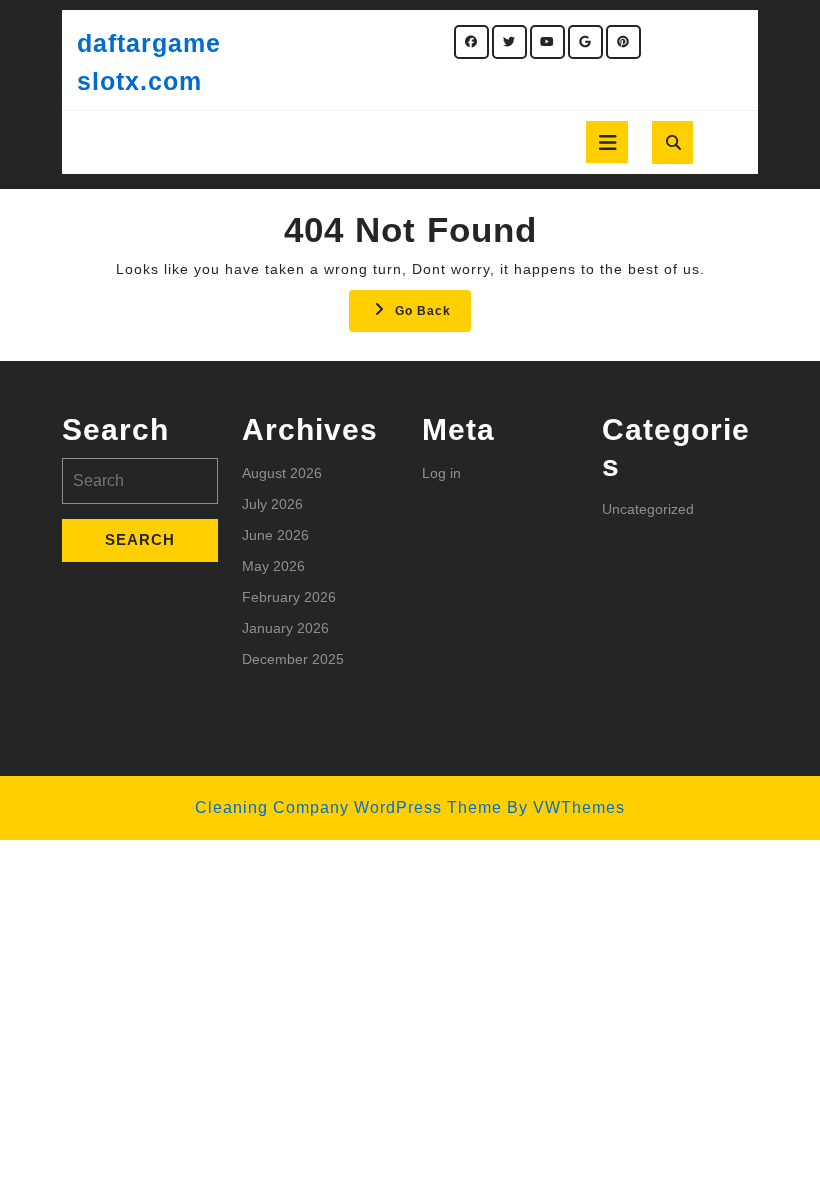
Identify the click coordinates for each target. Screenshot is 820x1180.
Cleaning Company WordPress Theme (348, 807)
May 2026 (273, 566)
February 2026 (289, 597)
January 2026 (285, 628)
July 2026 (272, 504)
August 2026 (282, 473)
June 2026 (275, 535)
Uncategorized (648, 509)
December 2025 (293, 659)
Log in (441, 473)
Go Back (433, 316)
